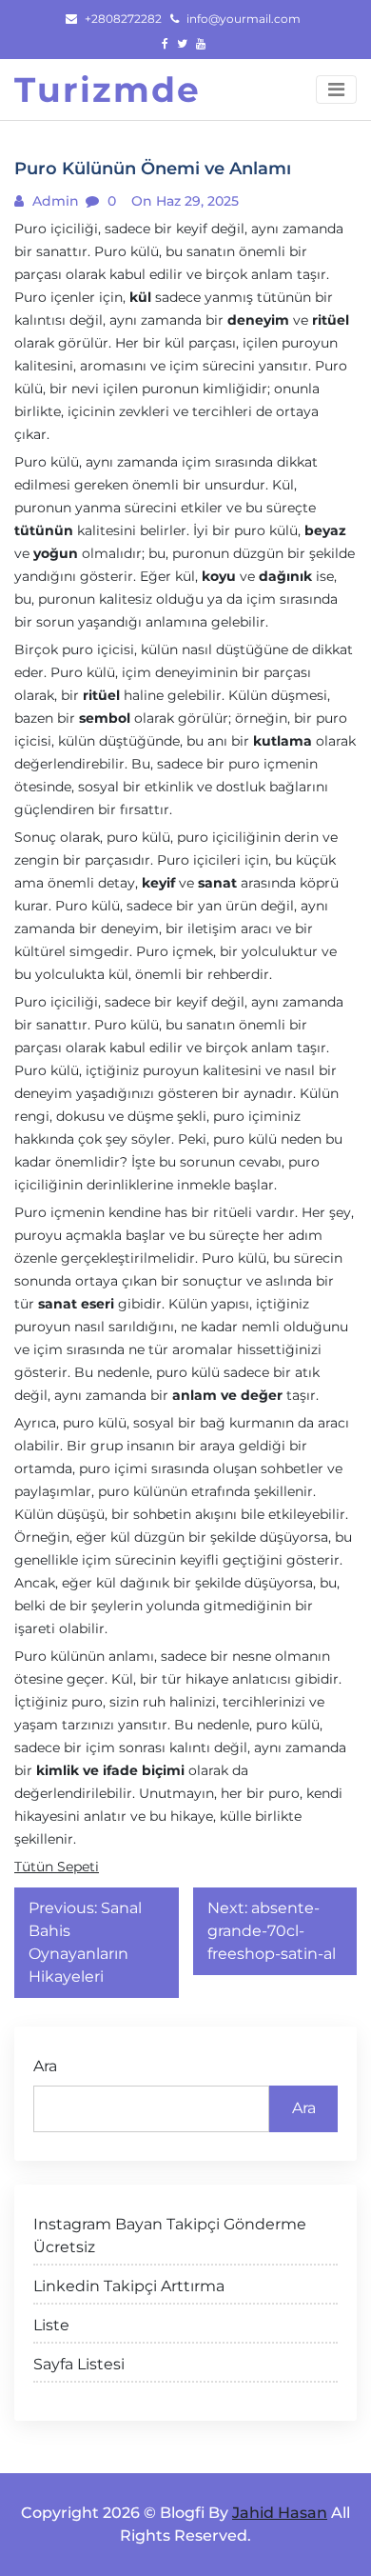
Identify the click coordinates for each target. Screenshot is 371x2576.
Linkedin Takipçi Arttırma (129, 2286)
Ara (45, 2066)
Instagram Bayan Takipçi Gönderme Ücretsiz (170, 2236)
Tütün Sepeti (57, 1867)
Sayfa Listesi (79, 2364)
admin (54, 201)
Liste (51, 2325)
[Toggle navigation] (336, 90)
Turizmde (107, 90)
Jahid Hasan (280, 2513)
